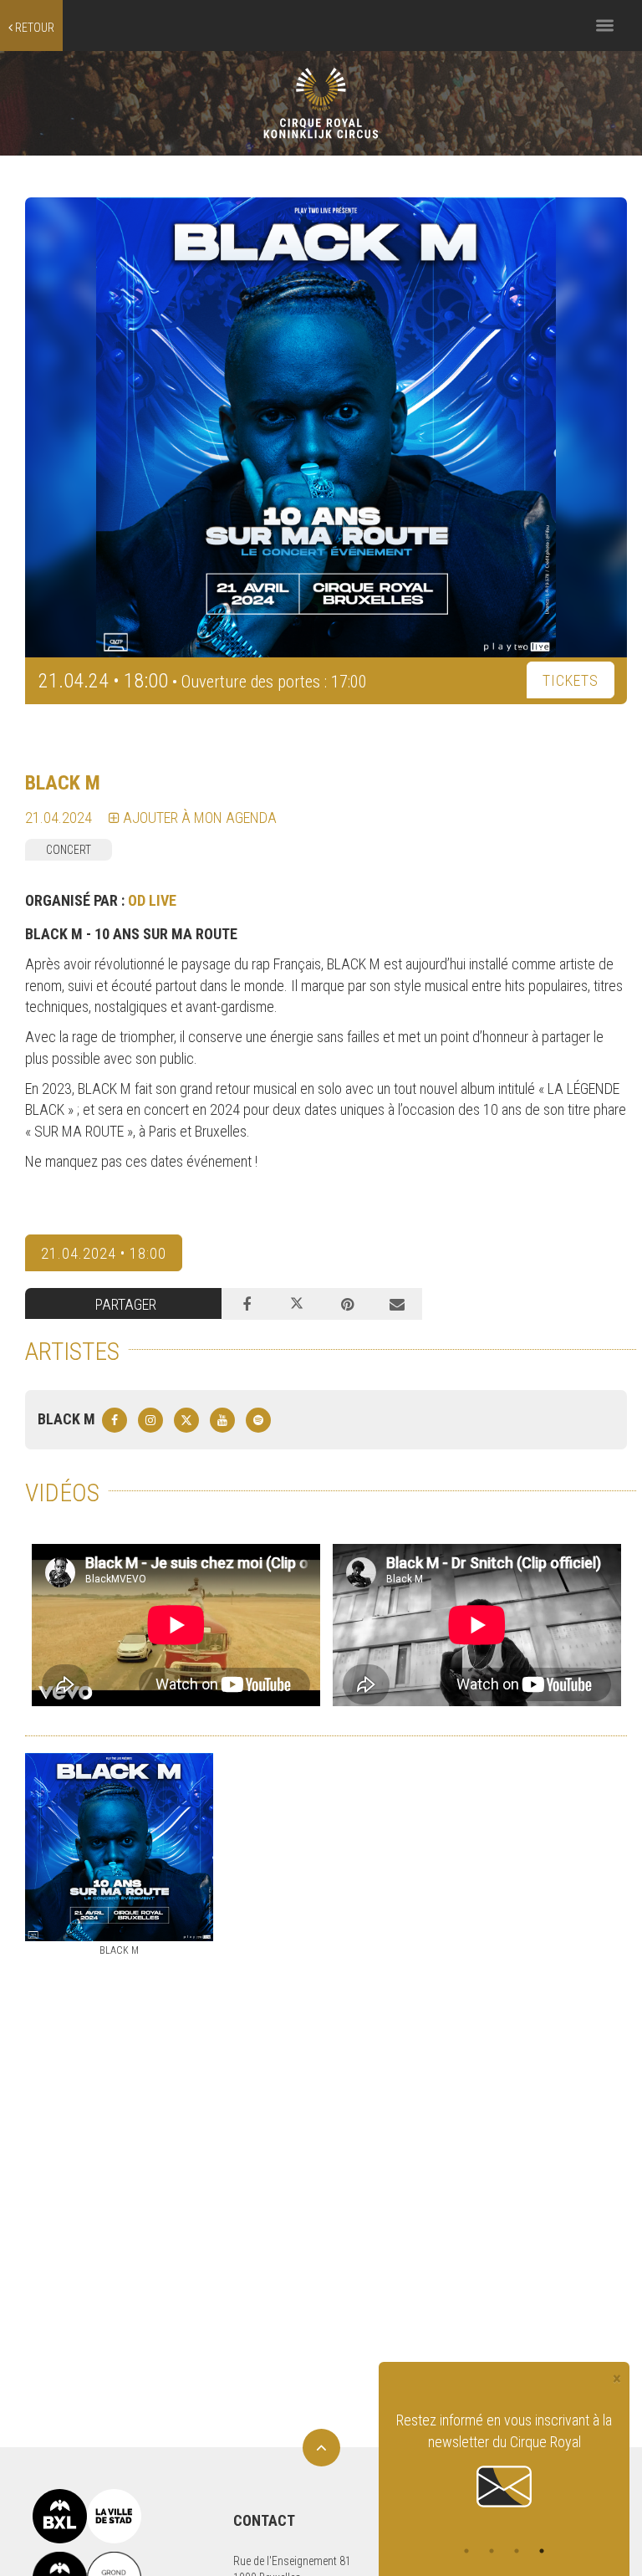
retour (33, 28)
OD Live (152, 900)
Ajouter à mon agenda (198, 818)
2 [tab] (492, 2551)
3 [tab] (517, 2551)
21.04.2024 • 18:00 (104, 1253)
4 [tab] (542, 2551)
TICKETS (571, 680)
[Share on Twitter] (297, 1304)
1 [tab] (466, 2551)
